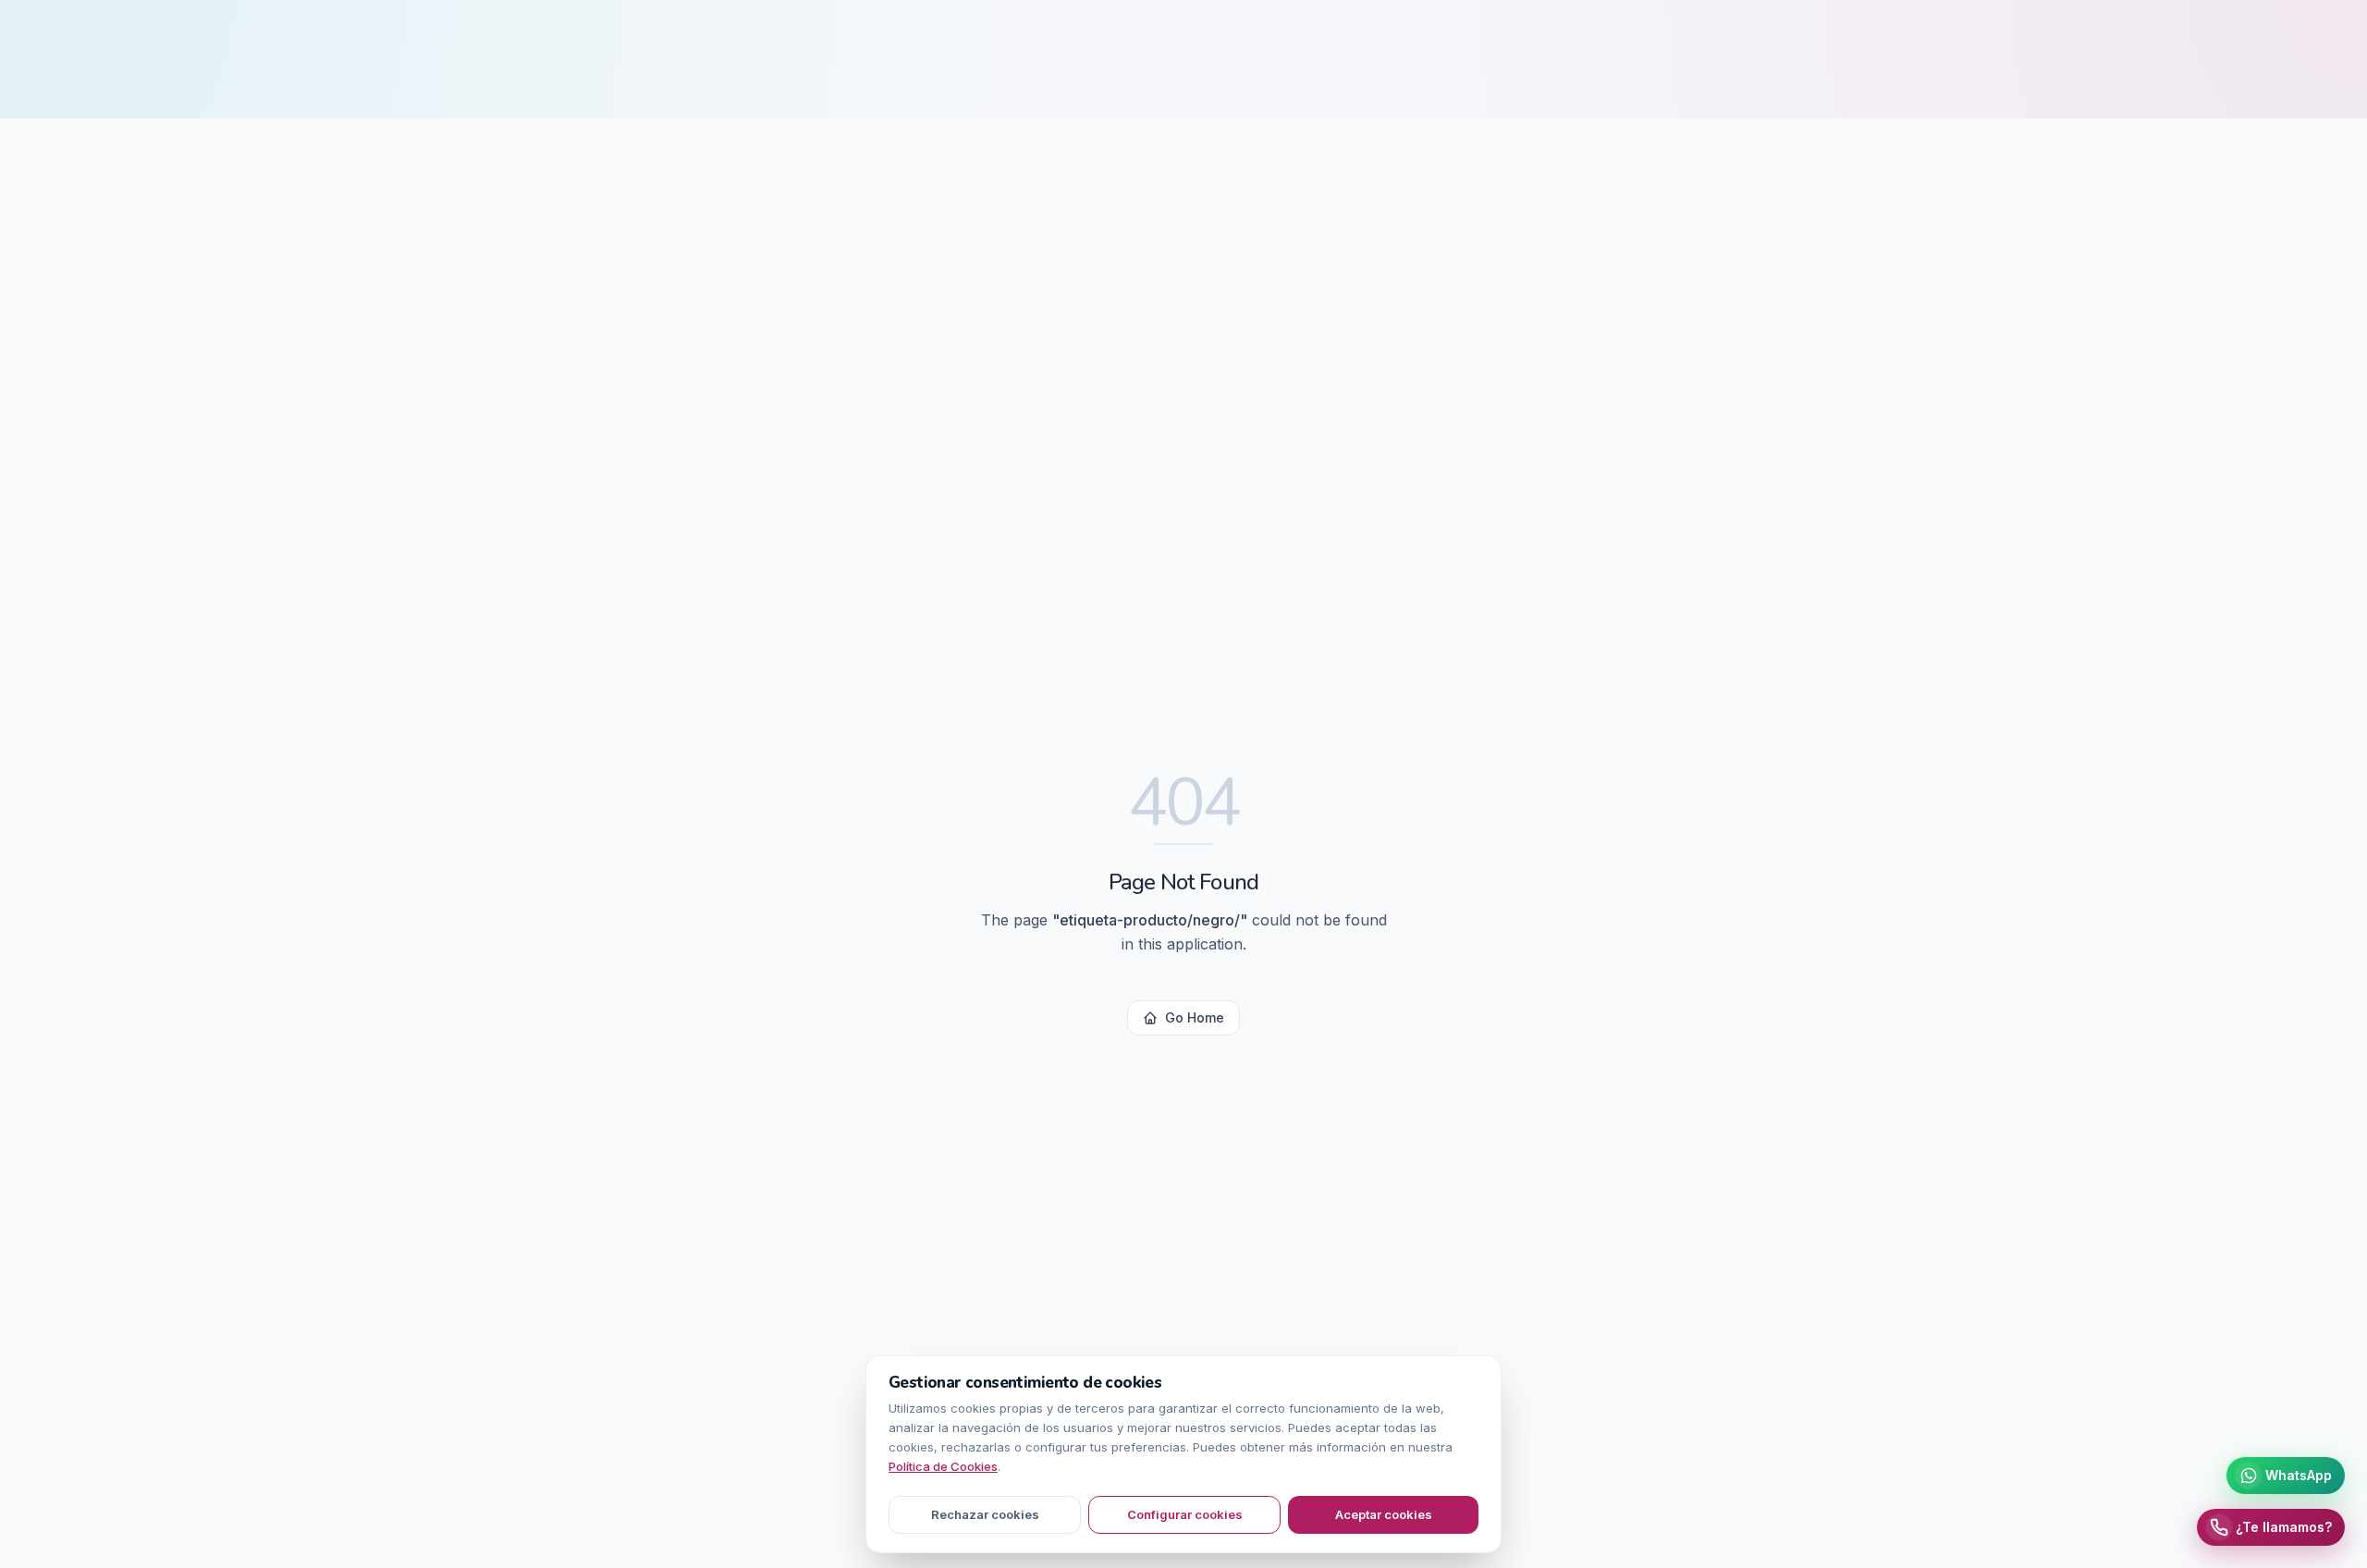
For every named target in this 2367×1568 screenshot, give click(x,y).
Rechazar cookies (985, 1514)
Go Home (1195, 1017)
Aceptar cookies (1384, 1514)
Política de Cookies (943, 1466)
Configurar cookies (1185, 1514)
